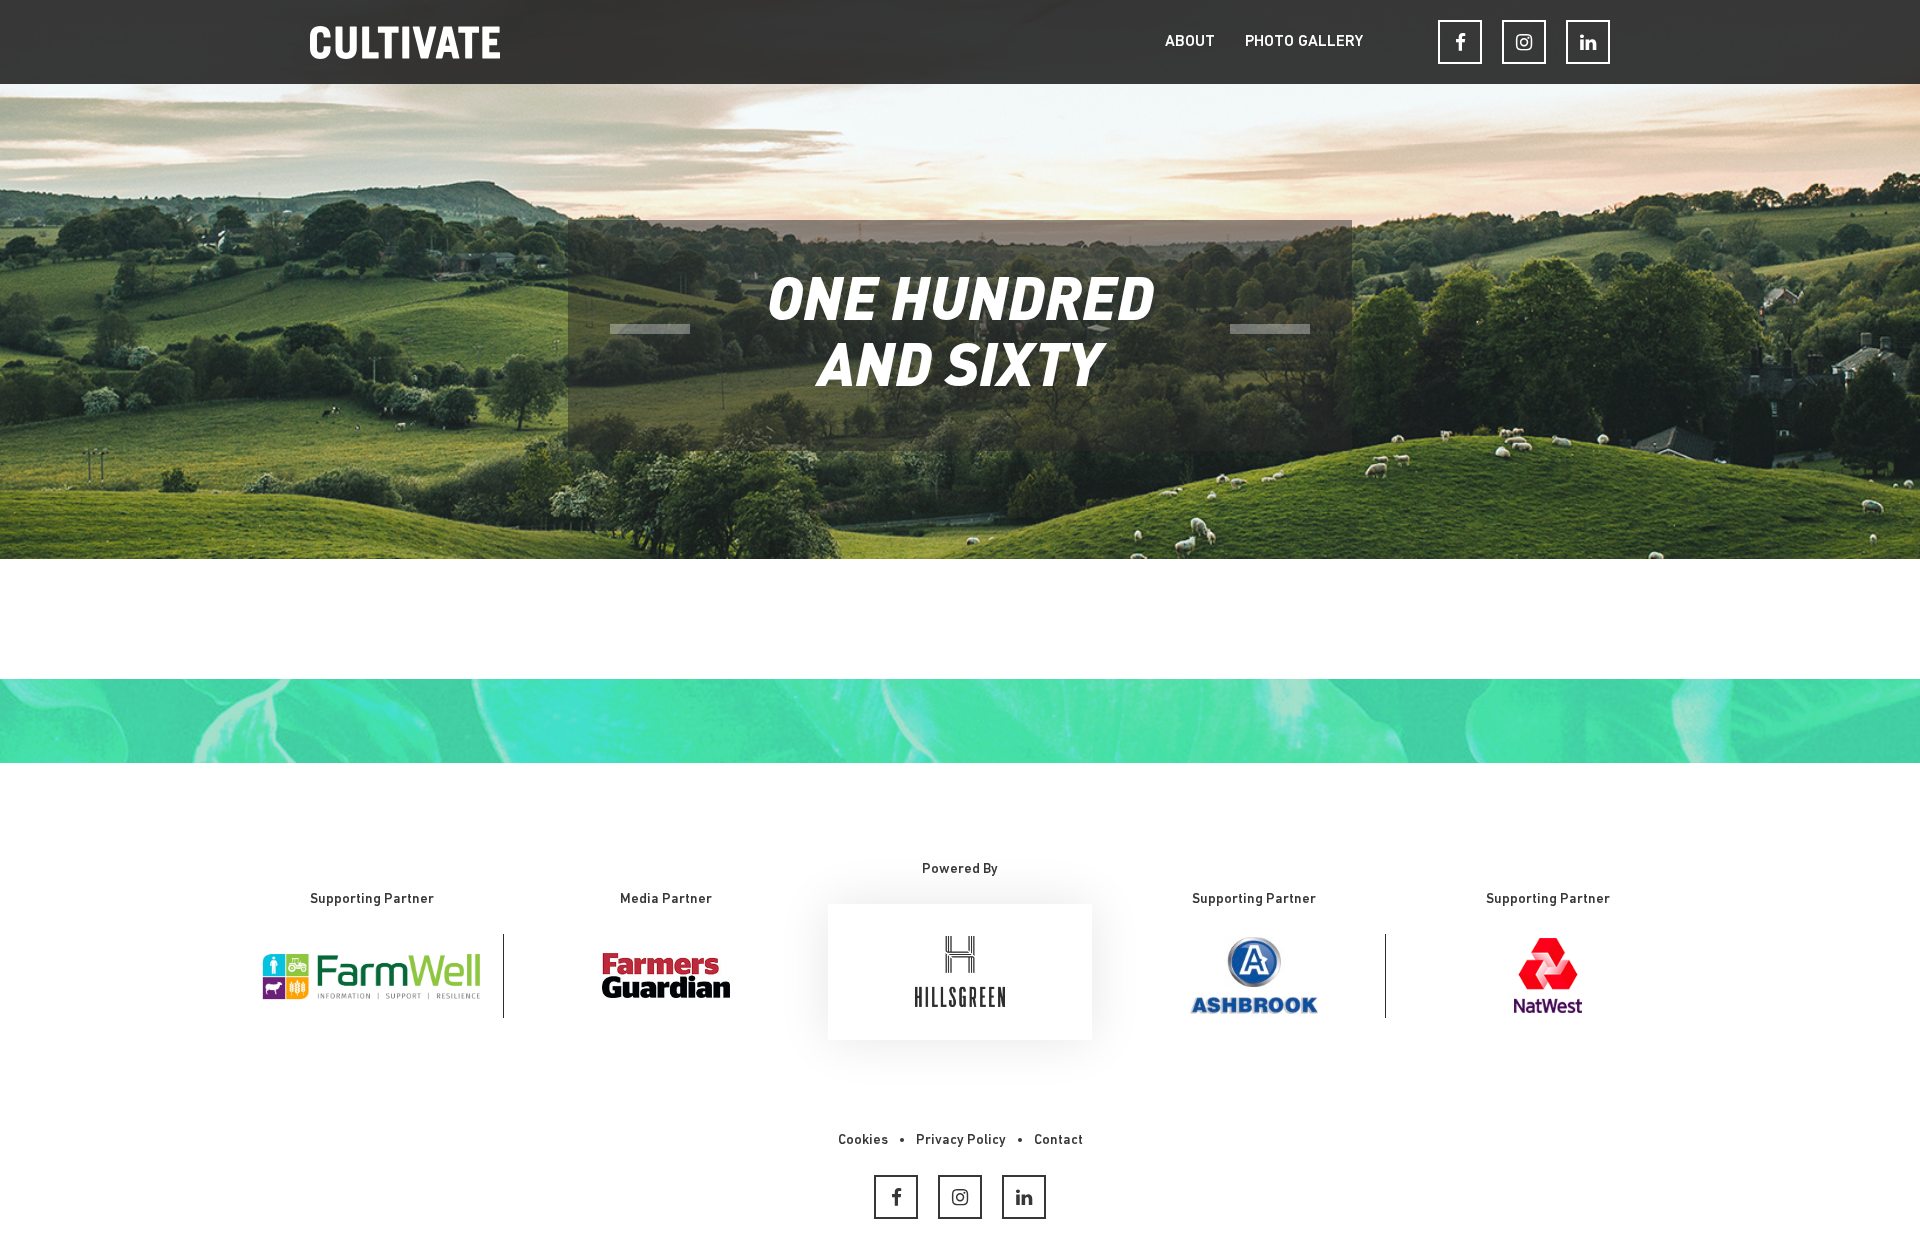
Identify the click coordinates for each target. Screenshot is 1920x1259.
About (1190, 42)
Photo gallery (1304, 42)
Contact (1058, 1140)
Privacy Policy (961, 1140)
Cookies (863, 1140)
